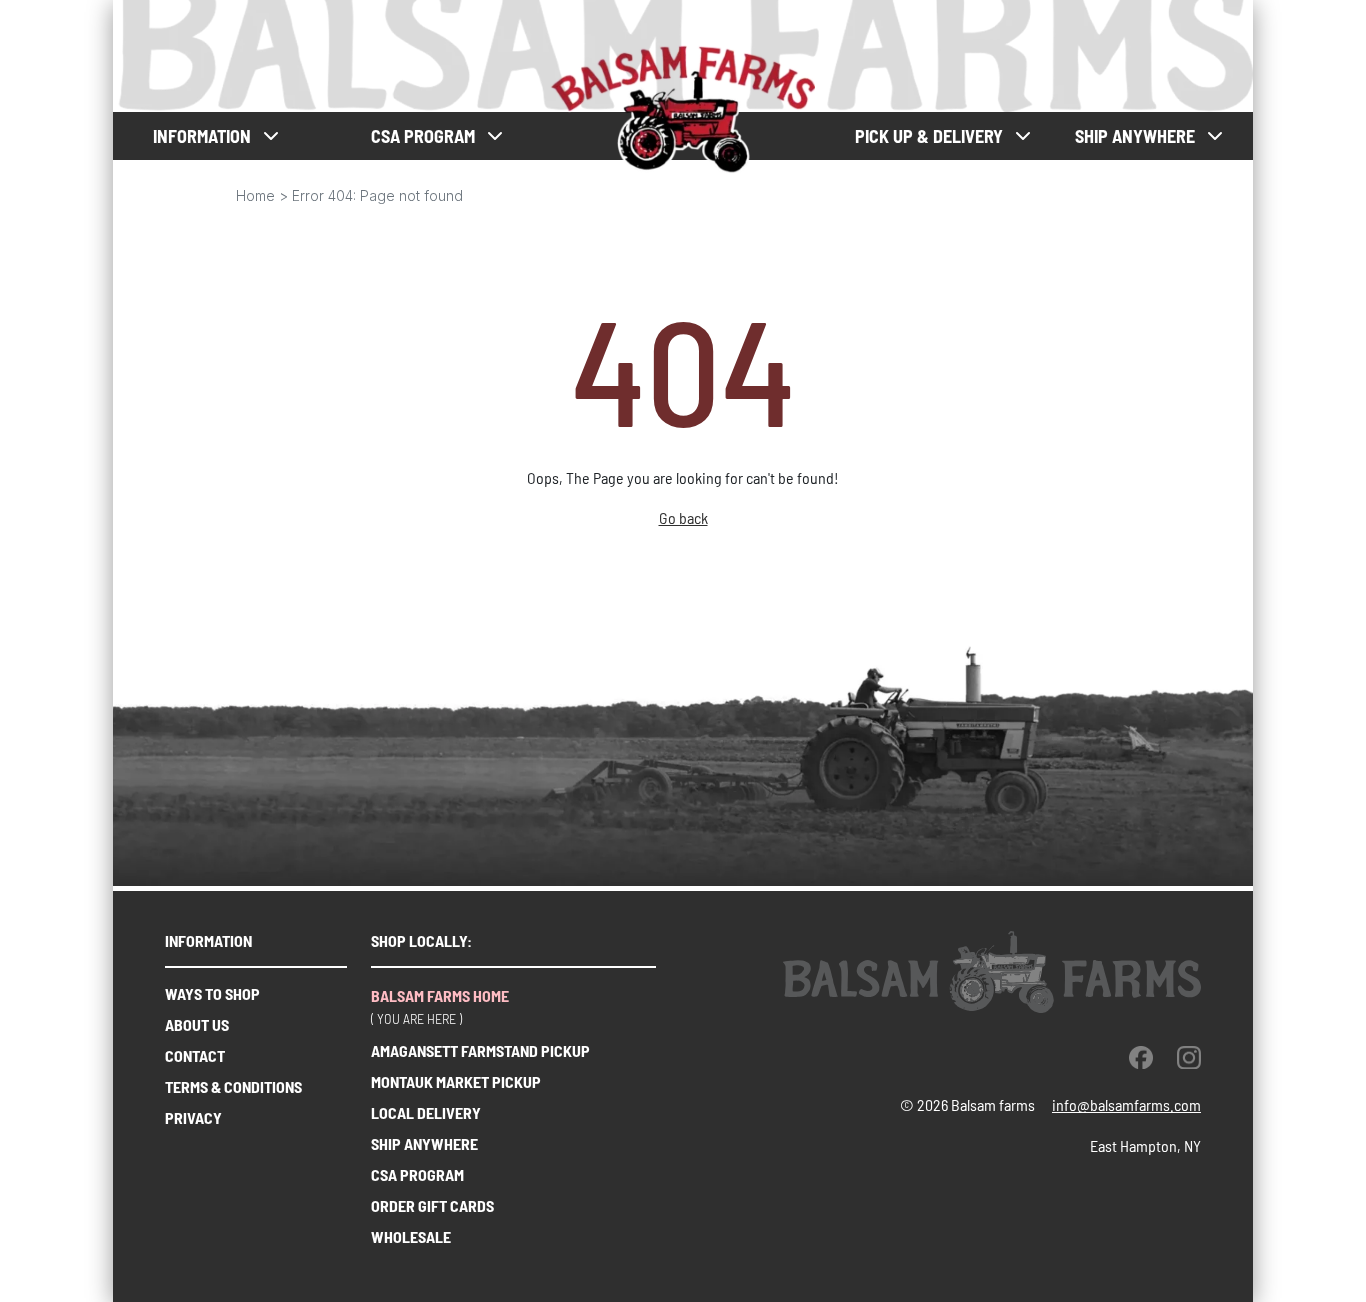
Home (255, 195)
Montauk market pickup (456, 1081)
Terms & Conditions (233, 1086)
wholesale (411, 1236)
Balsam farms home (440, 995)
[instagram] (1189, 1057)
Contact (195, 1055)
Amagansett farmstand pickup (480, 1050)
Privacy (193, 1117)
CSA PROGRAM (423, 136)
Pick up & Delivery (929, 136)
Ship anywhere (1135, 136)
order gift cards (432, 1205)
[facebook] (1141, 1057)
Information (202, 136)
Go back (683, 517)
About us (197, 1024)
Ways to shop (212, 993)
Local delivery (426, 1112)
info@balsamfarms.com (1126, 1104)
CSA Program (417, 1174)
